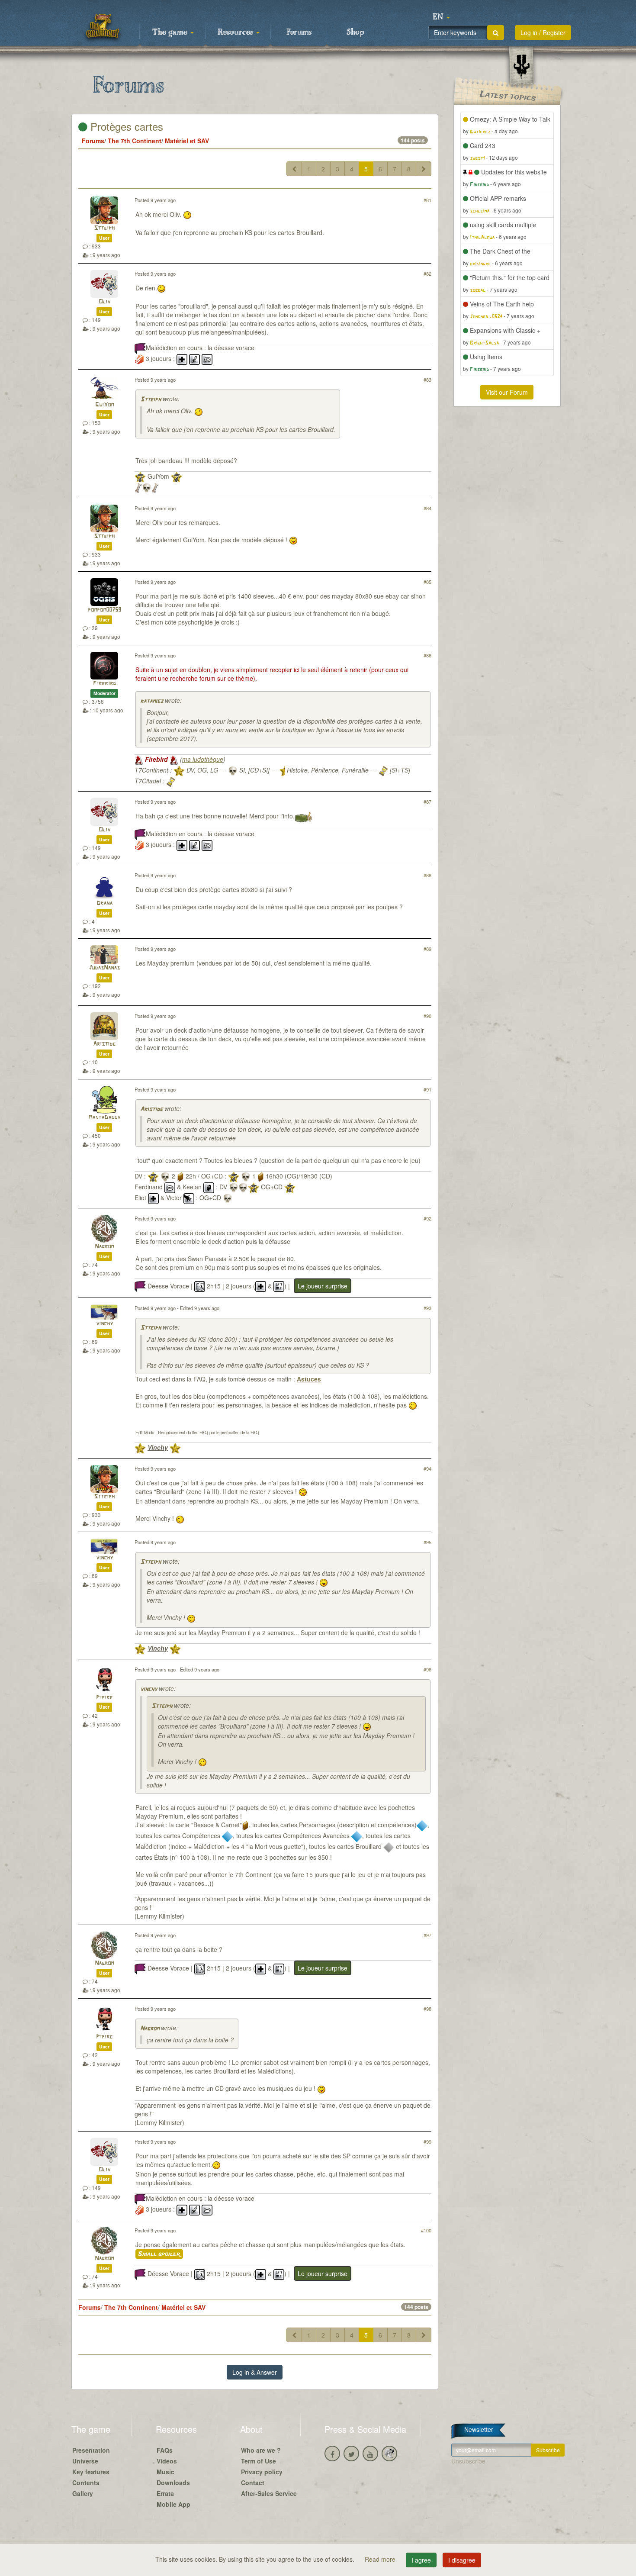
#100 (426, 2230)
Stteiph (104, 228)
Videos (167, 2461)
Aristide (104, 1044)
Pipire (104, 1698)
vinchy (104, 1324)
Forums (299, 32)
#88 (427, 875)
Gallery (83, 2493)
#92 (427, 1218)
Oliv (104, 302)
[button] (441, 17)
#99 (427, 2141)
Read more (381, 2559)
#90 (427, 1016)
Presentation (91, 2450)
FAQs (165, 2450)
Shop (355, 32)
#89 (427, 949)
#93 (427, 1308)
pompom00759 (104, 610)
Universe (85, 2461)
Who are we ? (261, 2450)
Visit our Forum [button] (507, 392)
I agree (421, 2560)
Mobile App (173, 2504)
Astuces (309, 1379)
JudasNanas (104, 968)
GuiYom (104, 405)
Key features (91, 2472)
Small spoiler (159, 2254)
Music (165, 2472)
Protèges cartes (125, 126)
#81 (427, 200)
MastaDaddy (104, 1118)
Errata (165, 2493)
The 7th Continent (135, 141)
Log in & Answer (255, 2372)
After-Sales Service (269, 2493)
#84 (427, 508)
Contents (86, 2483)
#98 (427, 2009)
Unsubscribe (468, 2461)
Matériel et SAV (187, 141)
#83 (427, 380)
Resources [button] (236, 32)
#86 (427, 655)
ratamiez (152, 701)
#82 (427, 274)
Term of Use (259, 2461)
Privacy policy (262, 2472)
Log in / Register (543, 32)
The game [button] (171, 32)
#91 (427, 1089)
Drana (104, 903)
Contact (253, 2483)
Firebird (104, 684)
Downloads (173, 2483)
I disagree (462, 2560)
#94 (427, 1468)
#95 (427, 1542)
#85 (427, 582)
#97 (427, 1935)
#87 (427, 802)
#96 (427, 1669)
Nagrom (104, 1247)
